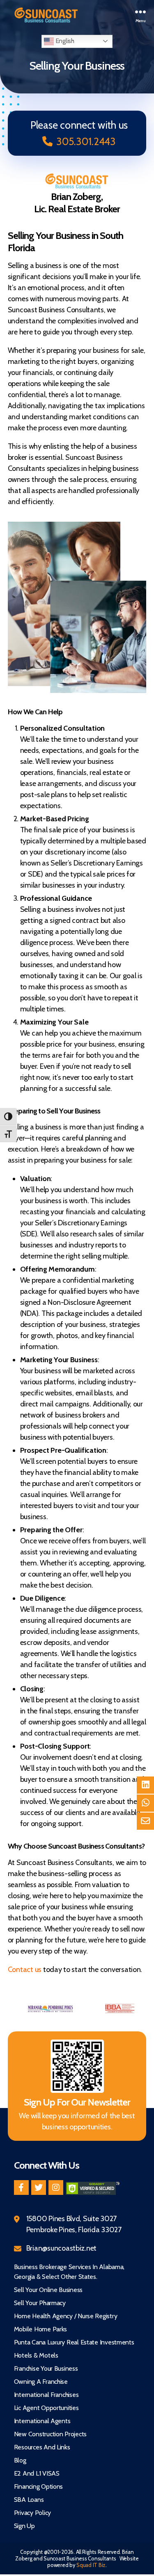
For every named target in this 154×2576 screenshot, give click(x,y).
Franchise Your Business (46, 2368)
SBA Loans (29, 2500)
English (64, 41)
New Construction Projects (50, 2434)
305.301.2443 (86, 141)
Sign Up (24, 2526)
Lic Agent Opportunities (46, 2408)
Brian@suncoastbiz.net (61, 2248)
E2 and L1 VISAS (37, 2473)
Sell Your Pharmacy (40, 2303)
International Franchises (46, 2395)
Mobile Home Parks (40, 2329)
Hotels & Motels (36, 2355)
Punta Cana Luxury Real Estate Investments (74, 2342)
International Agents (42, 2421)
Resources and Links (42, 2447)
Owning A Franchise (41, 2382)
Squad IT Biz (91, 2565)
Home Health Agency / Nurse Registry (66, 2316)
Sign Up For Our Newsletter (77, 2102)
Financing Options (38, 2486)
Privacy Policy (32, 2513)
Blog (20, 2460)
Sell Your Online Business (48, 2290)
